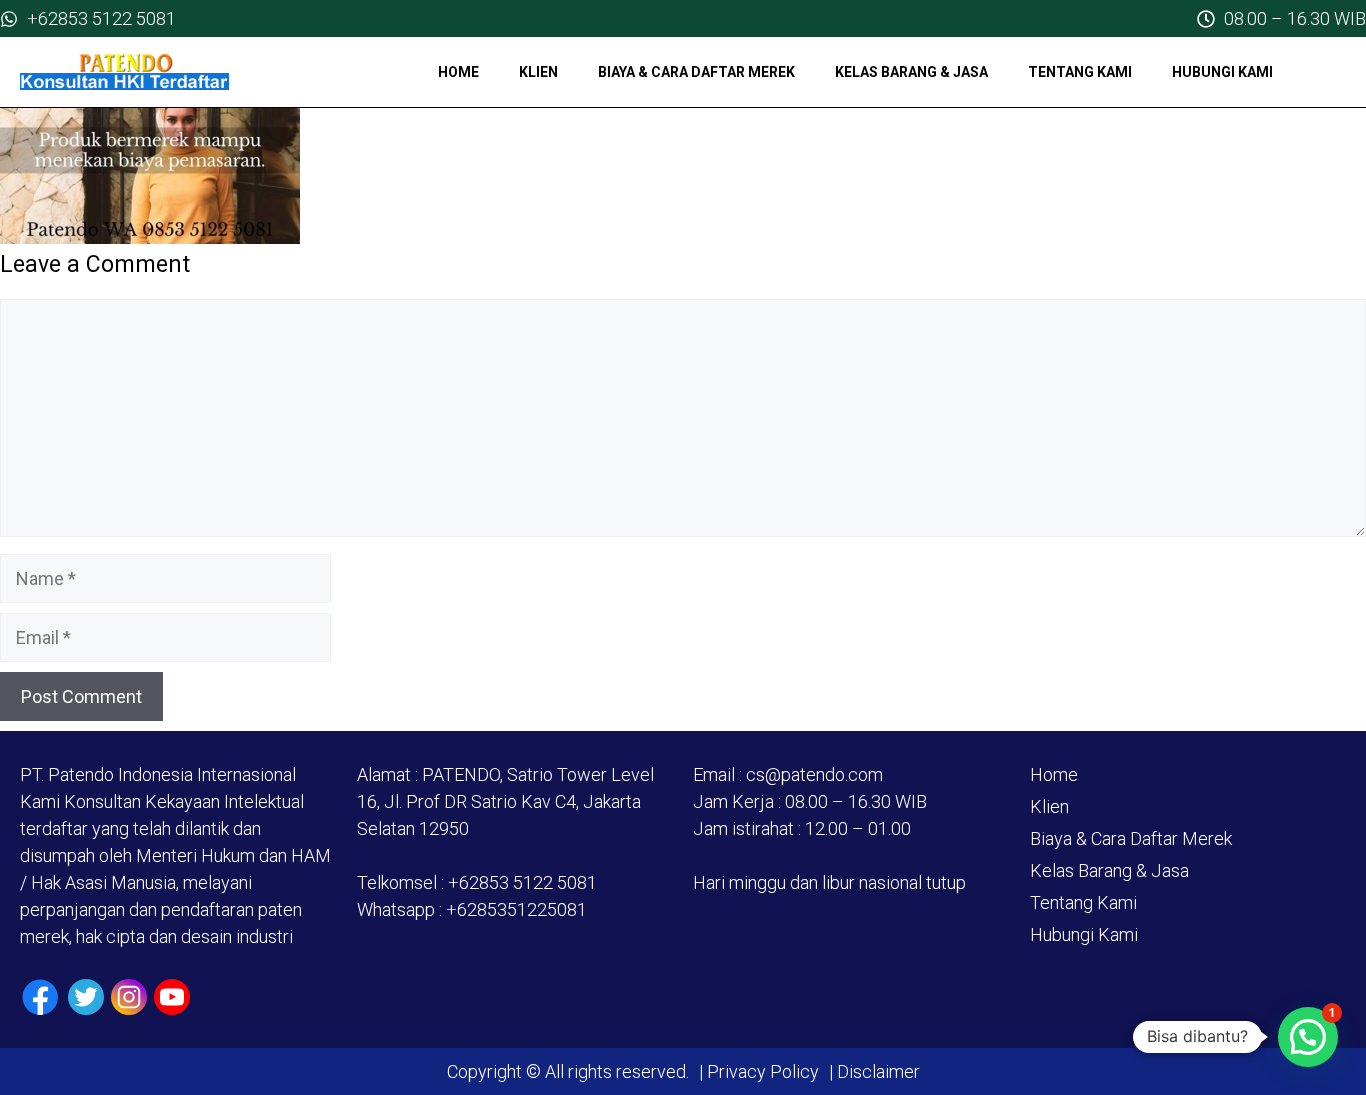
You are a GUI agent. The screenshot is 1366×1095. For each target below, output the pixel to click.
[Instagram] (129, 997)
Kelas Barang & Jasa (911, 72)
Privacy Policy (763, 1071)
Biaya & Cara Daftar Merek (696, 72)
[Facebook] (40, 997)
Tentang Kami (1080, 72)
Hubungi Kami (1222, 72)
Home (458, 72)
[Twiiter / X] (86, 997)
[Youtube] (172, 997)
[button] (1308, 1037)
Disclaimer (876, 1071)
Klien (538, 72)
